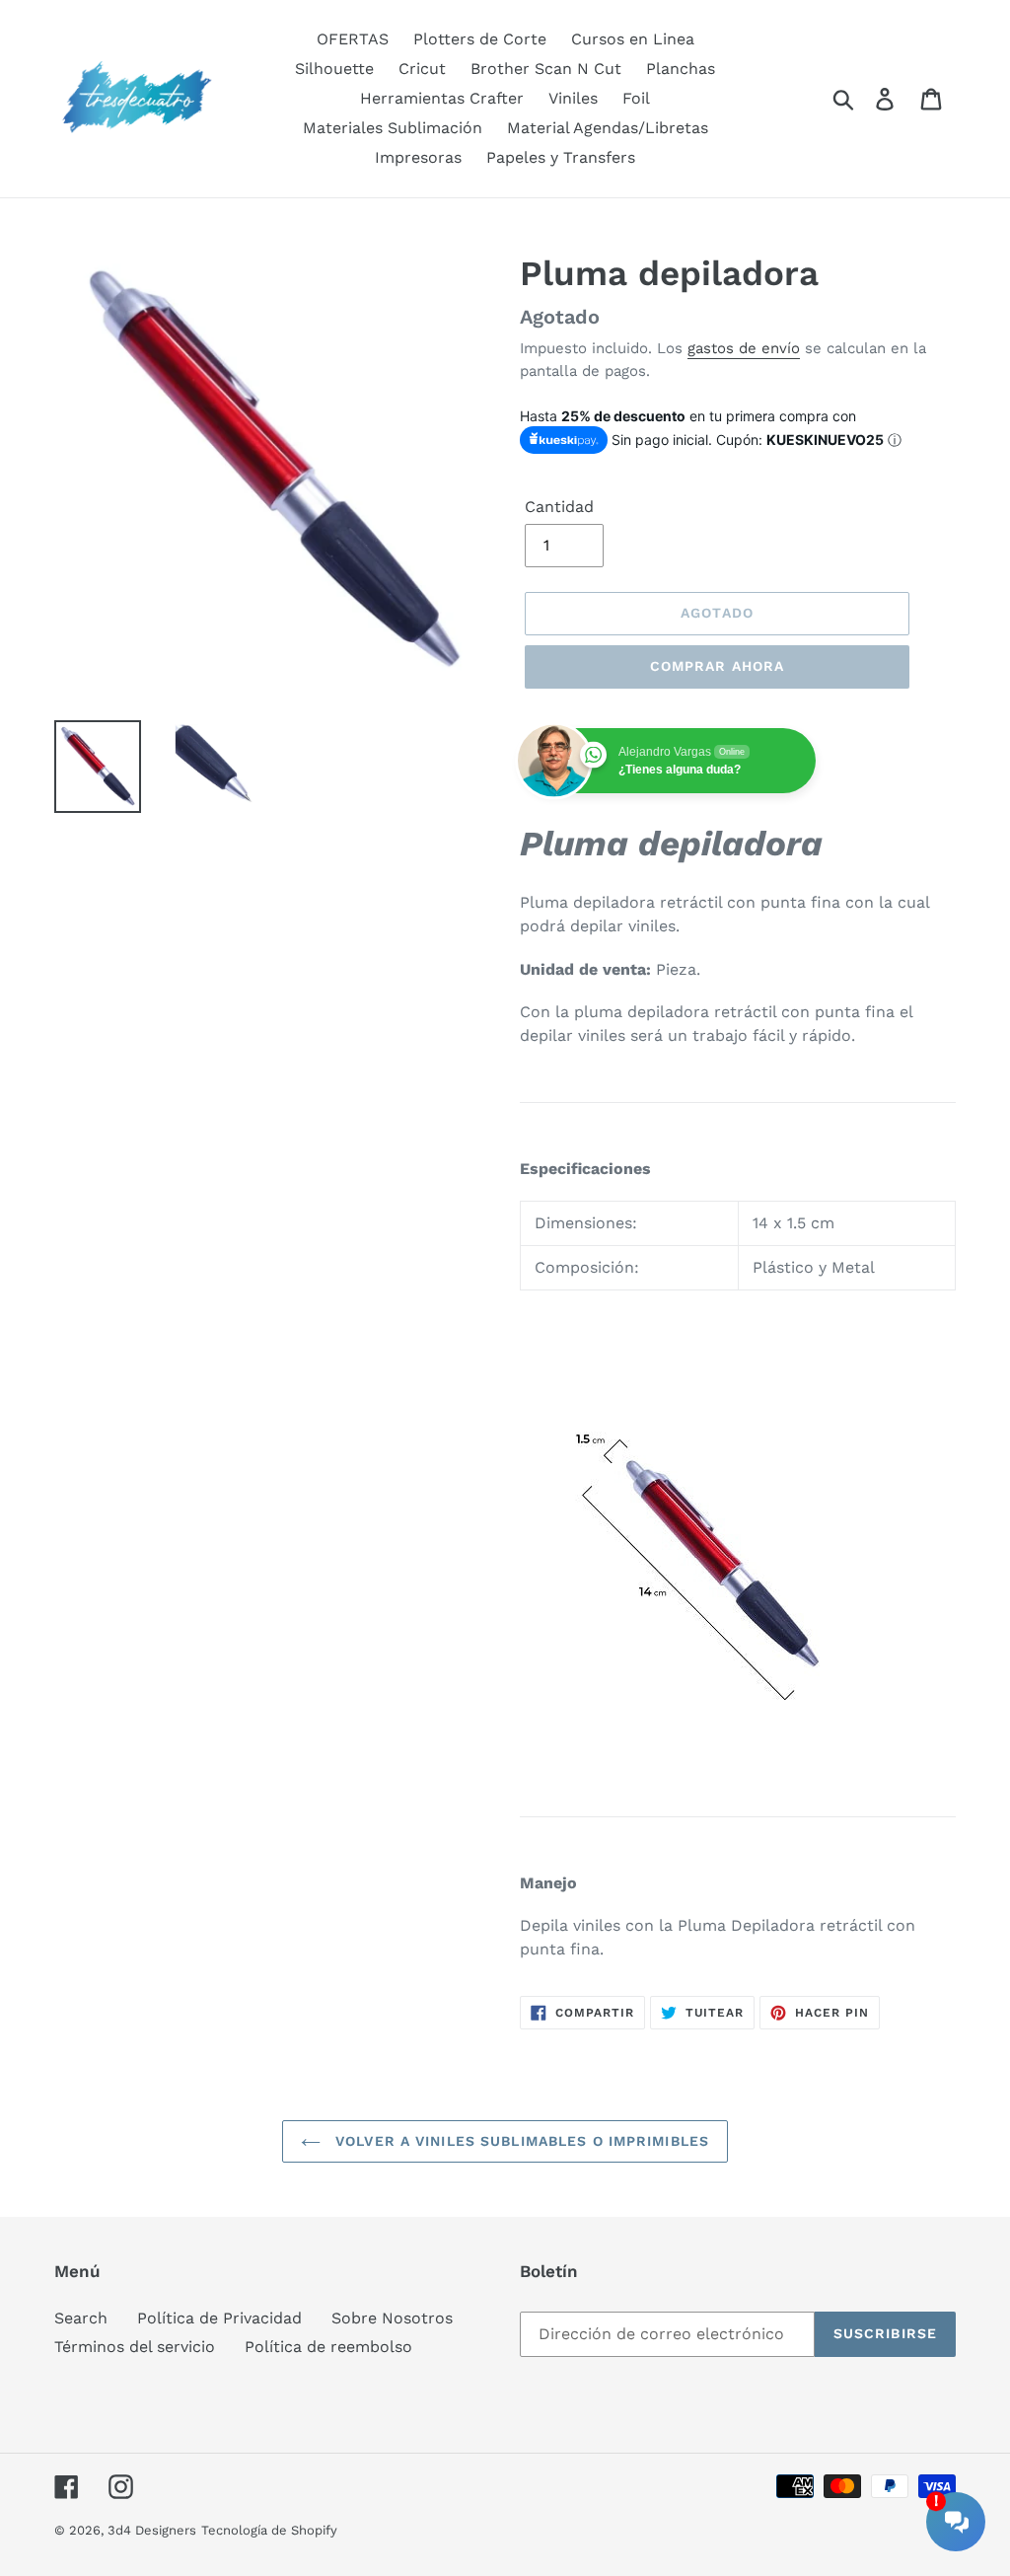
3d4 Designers (152, 2530)
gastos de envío (744, 348)
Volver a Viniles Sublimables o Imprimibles (520, 2141)
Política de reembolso (328, 2347)
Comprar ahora (718, 666)
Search (81, 2318)
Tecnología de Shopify (269, 2530)
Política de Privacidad (219, 2318)
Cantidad (559, 507)
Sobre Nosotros (392, 2318)
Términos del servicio (135, 2347)
